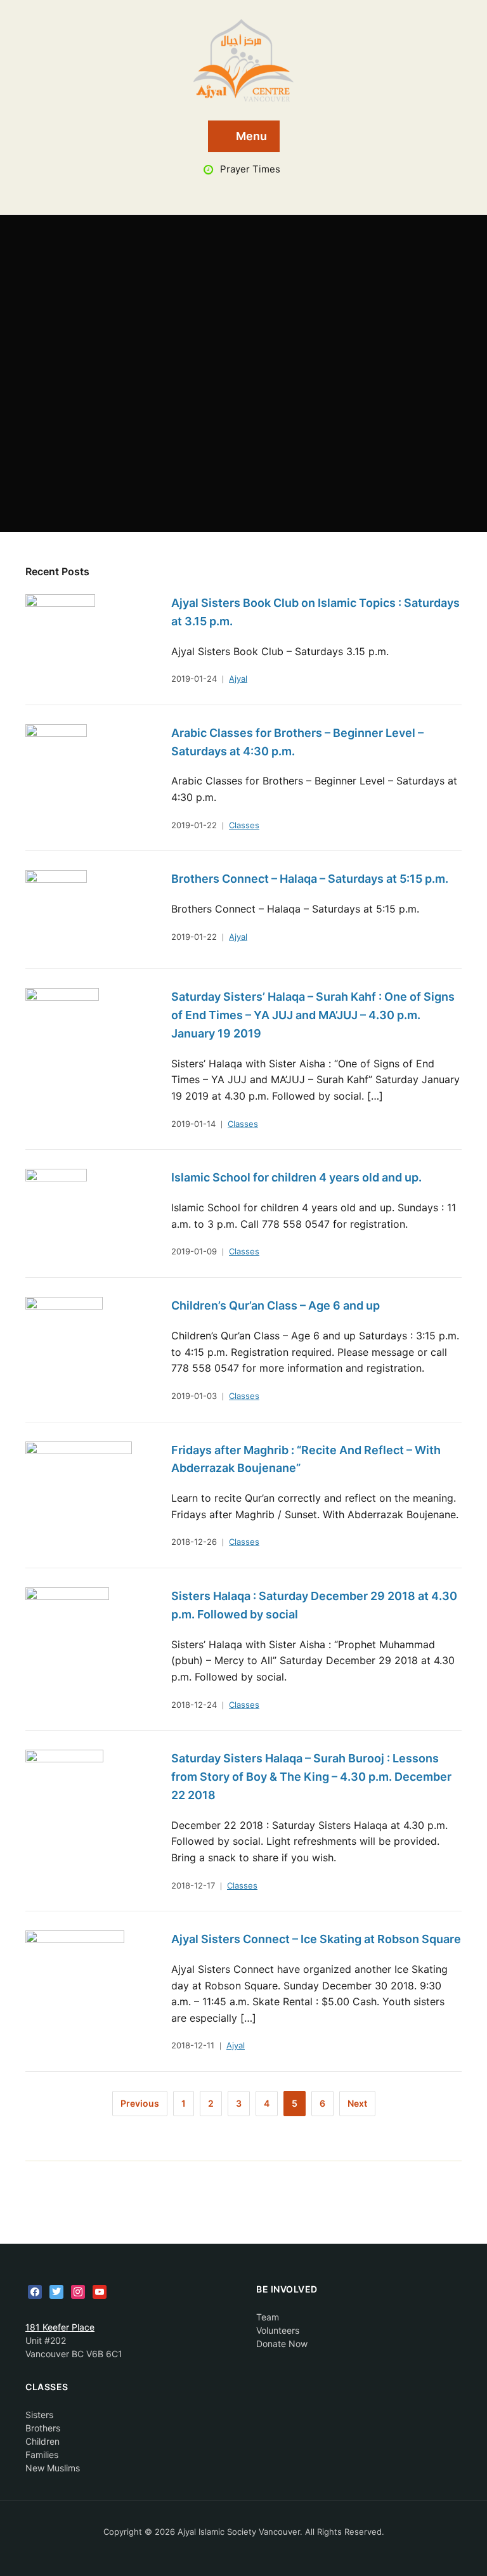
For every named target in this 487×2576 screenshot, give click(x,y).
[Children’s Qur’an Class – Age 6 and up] (64, 1336)
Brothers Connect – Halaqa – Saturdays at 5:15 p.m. (310, 879)
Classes (244, 825)
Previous (140, 2103)
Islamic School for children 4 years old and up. (296, 1177)
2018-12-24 (194, 1705)
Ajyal (238, 679)
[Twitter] (56, 2291)
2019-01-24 (194, 679)
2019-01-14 (193, 1124)
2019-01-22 (194, 825)
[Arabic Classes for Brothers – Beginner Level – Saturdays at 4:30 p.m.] (56, 763)
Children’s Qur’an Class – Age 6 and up (276, 1305)
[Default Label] (100, 2291)
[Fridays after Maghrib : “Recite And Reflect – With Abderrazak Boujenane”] (79, 1480)
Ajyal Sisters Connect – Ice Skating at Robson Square (316, 1939)
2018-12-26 (194, 1542)
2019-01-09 (194, 1251)
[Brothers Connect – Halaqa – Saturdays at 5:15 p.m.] (56, 909)
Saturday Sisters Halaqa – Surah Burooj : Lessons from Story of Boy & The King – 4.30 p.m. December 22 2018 (311, 1777)
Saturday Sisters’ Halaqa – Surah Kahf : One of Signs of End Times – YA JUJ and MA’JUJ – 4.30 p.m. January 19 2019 (313, 1015)
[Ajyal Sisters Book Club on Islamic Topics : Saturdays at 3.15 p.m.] (60, 633)
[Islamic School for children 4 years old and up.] (56, 1208)
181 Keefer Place (60, 2327)
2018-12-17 (193, 1885)
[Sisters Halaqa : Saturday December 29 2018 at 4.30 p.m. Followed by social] (67, 1626)
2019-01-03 (194, 1396)
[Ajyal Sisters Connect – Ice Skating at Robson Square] (75, 1969)
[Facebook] (35, 2291)
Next (357, 2103)
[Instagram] (78, 2291)
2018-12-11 (193, 2045)
